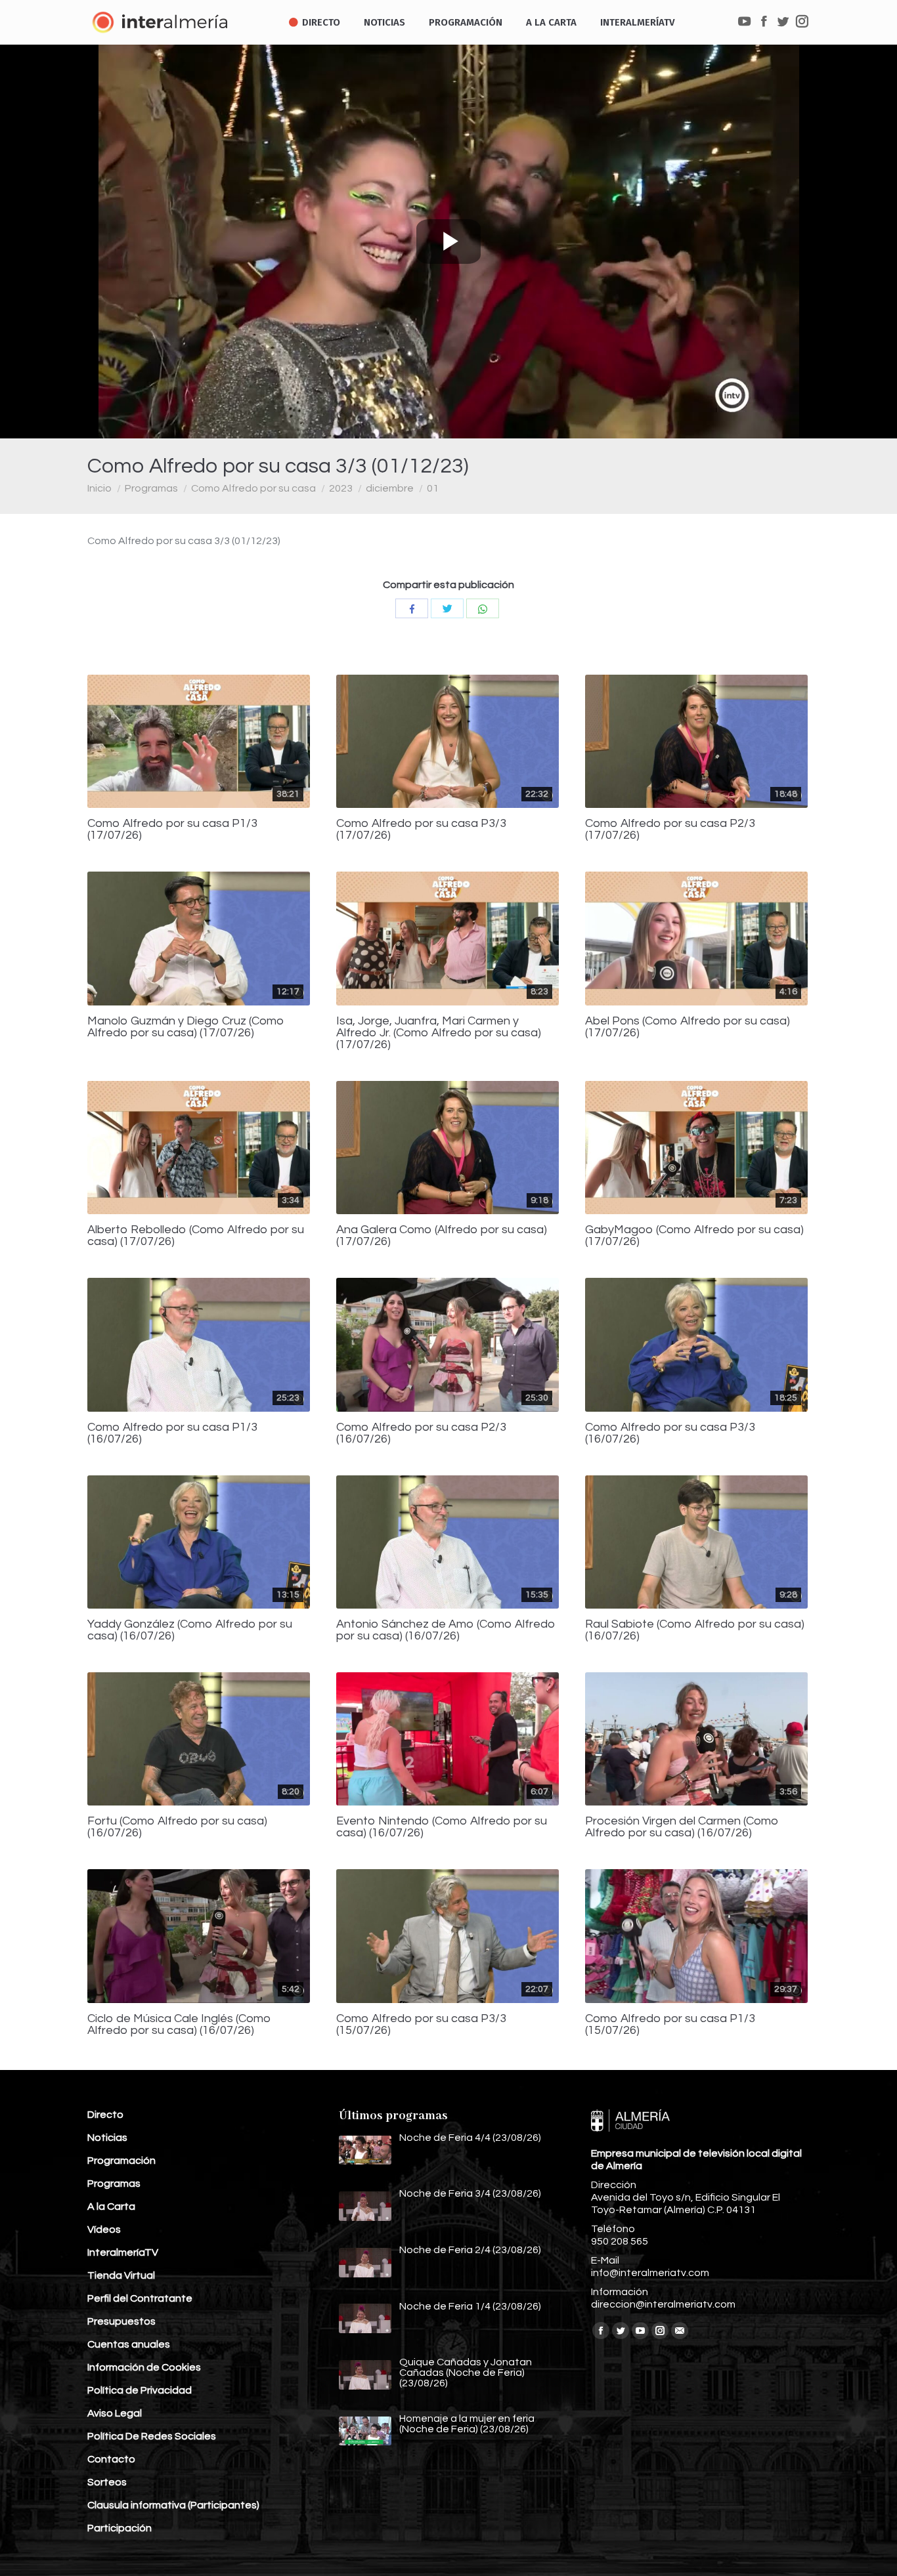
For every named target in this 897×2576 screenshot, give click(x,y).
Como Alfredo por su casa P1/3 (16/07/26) (172, 1433)
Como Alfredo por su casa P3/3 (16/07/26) (670, 1433)
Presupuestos (121, 2321)
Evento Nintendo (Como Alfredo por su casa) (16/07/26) (442, 1827)
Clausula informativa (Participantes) (173, 2505)
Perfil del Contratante (140, 2298)
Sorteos (107, 2482)
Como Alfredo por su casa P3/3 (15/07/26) (421, 2025)
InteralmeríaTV (123, 2252)
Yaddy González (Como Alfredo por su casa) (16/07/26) (190, 1630)
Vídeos (104, 2229)
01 (433, 488)
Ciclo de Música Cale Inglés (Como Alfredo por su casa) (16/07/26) (179, 2025)
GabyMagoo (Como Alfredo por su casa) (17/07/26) (694, 1236)
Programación (121, 2161)
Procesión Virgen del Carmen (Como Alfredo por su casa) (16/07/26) (682, 1827)
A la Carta (111, 2206)
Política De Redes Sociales (152, 2436)
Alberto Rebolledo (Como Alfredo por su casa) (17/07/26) (196, 1236)
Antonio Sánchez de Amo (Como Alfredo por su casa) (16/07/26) (446, 1630)
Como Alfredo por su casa (253, 488)
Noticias (107, 2138)
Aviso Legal (115, 2413)
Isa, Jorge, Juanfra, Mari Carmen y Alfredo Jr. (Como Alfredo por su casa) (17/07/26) (439, 1033)
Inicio (99, 488)
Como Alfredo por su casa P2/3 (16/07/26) (421, 1433)
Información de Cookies (144, 2367)
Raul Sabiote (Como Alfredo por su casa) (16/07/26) (695, 1630)
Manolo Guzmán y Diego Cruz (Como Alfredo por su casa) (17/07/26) (186, 1027)
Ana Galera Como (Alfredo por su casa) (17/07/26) (442, 1236)
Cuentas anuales (129, 2344)
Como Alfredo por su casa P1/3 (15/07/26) (670, 2025)
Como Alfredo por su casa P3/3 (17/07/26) (421, 830)
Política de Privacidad (140, 2390)
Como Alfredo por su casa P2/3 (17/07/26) (670, 830)
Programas (151, 488)
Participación (120, 2528)
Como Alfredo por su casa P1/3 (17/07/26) (172, 830)
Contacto (111, 2459)
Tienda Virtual (121, 2275)
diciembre (390, 488)
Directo (105, 2115)
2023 (341, 488)
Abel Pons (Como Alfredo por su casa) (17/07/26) (688, 1027)
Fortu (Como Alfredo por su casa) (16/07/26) (177, 1827)
